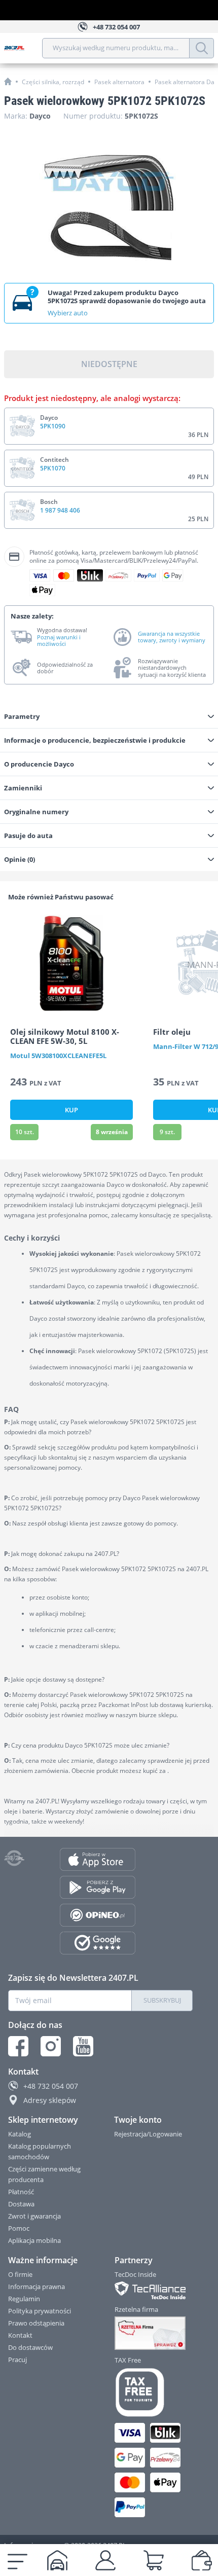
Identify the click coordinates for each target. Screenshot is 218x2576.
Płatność (21, 2192)
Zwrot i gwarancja (34, 2216)
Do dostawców (30, 2347)
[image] (71, 963)
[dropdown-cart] (154, 2560)
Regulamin (24, 2299)
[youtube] (83, 2046)
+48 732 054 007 (51, 2086)
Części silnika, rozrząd (53, 82)
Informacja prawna (37, 2287)
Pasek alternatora (119, 82)
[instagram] (51, 2046)
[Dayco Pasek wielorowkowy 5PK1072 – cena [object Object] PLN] (109, 207)
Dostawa (21, 2204)
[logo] (23, 48)
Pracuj (17, 2360)
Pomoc (19, 2228)
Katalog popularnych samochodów (40, 2151)
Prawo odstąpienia (36, 2323)
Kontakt (20, 2335)
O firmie (20, 2274)
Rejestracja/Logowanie (148, 2134)
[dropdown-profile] (105, 2560)
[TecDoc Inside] (154, 2290)
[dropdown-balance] (202, 2560)
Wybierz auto (68, 313)
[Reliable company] (154, 2333)
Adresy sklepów (50, 2100)
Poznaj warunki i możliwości (59, 640)
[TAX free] (154, 2392)
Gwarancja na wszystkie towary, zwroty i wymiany (172, 637)
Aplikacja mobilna (34, 2240)
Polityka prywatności (40, 2311)
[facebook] (18, 2046)
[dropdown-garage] (57, 2560)
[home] (8, 81)
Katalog (20, 2134)
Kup (71, 1110)
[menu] (17, 2560)
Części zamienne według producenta (44, 2174)
